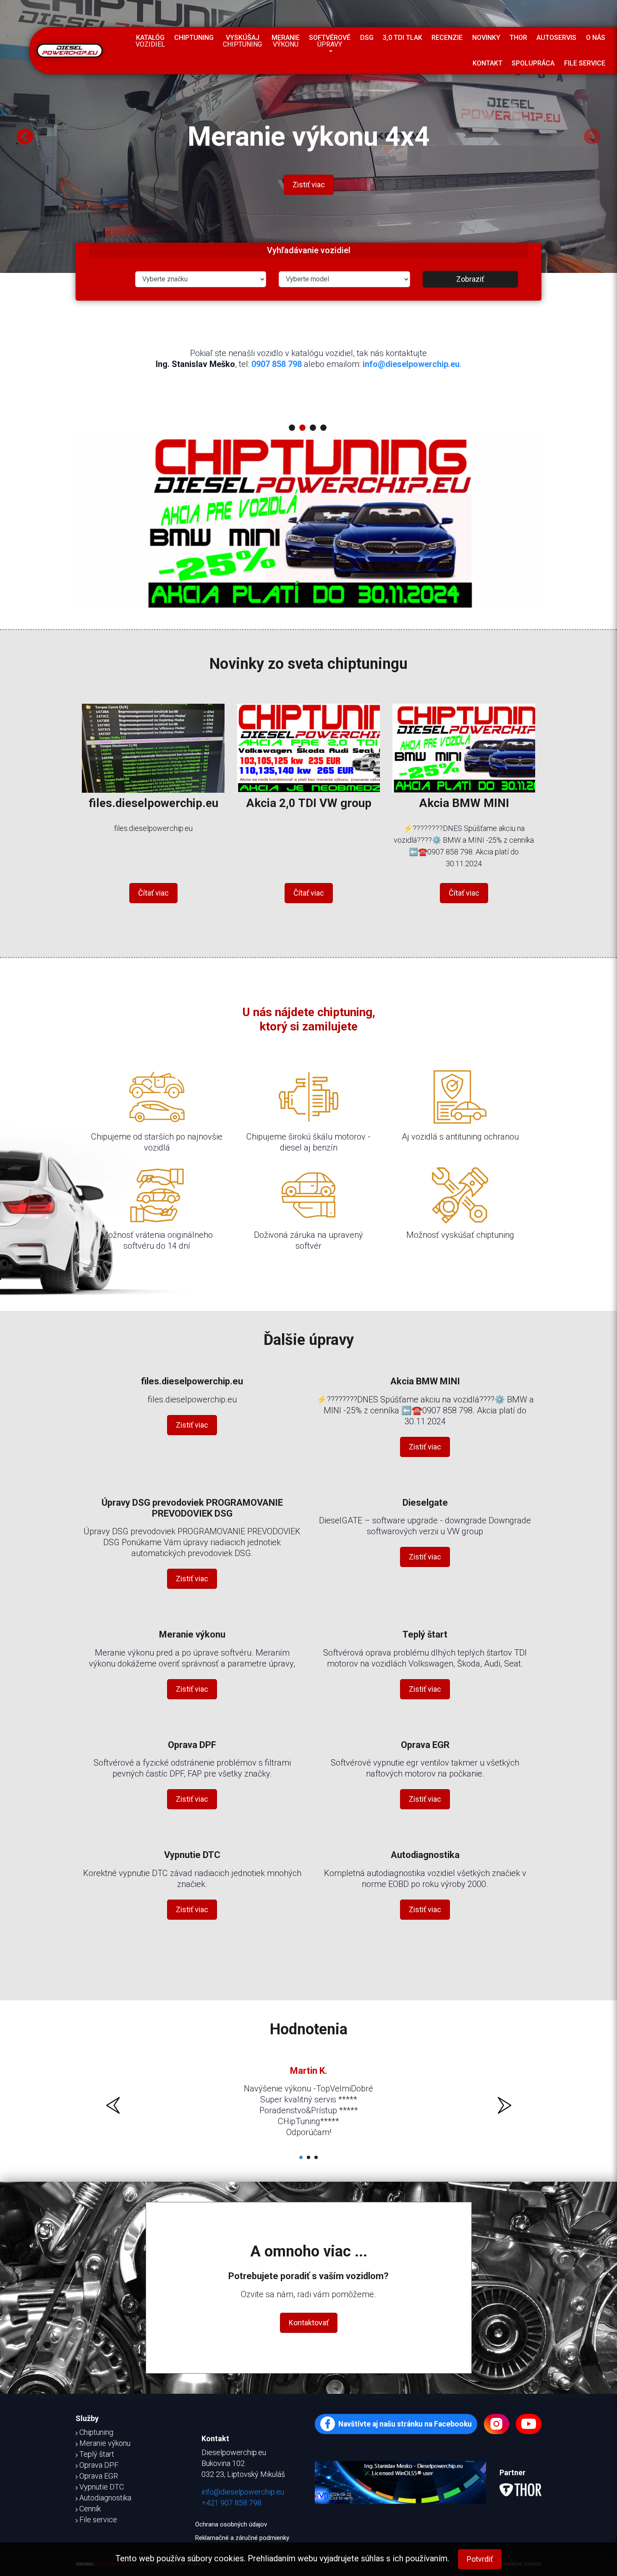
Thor (518, 38)
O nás (596, 38)
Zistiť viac (309, 209)
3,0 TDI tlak (403, 38)
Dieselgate (425, 1503)
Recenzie (447, 38)
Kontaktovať (309, 2323)
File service (585, 63)
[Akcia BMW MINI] (464, 746)
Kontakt (488, 63)
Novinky (486, 38)
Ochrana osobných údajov (231, 2524)
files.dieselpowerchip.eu (153, 803)
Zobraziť (470, 279)
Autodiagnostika (425, 1855)
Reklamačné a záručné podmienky (242, 2538)
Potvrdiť (480, 2559)
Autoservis (556, 38)
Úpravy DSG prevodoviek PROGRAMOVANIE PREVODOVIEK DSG (192, 1508)
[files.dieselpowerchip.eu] (153, 746)
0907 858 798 (277, 364)
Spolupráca (533, 63)
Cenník (90, 2509)
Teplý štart (425, 1634)
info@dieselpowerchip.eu (411, 364)
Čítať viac (153, 893)
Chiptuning (194, 38)
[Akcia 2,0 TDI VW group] (308, 746)
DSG (367, 38)
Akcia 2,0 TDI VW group (309, 803)
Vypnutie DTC (192, 1855)
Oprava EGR (425, 1745)
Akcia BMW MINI (464, 803)
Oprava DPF (192, 1745)
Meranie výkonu (192, 1634)
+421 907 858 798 (231, 2503)
